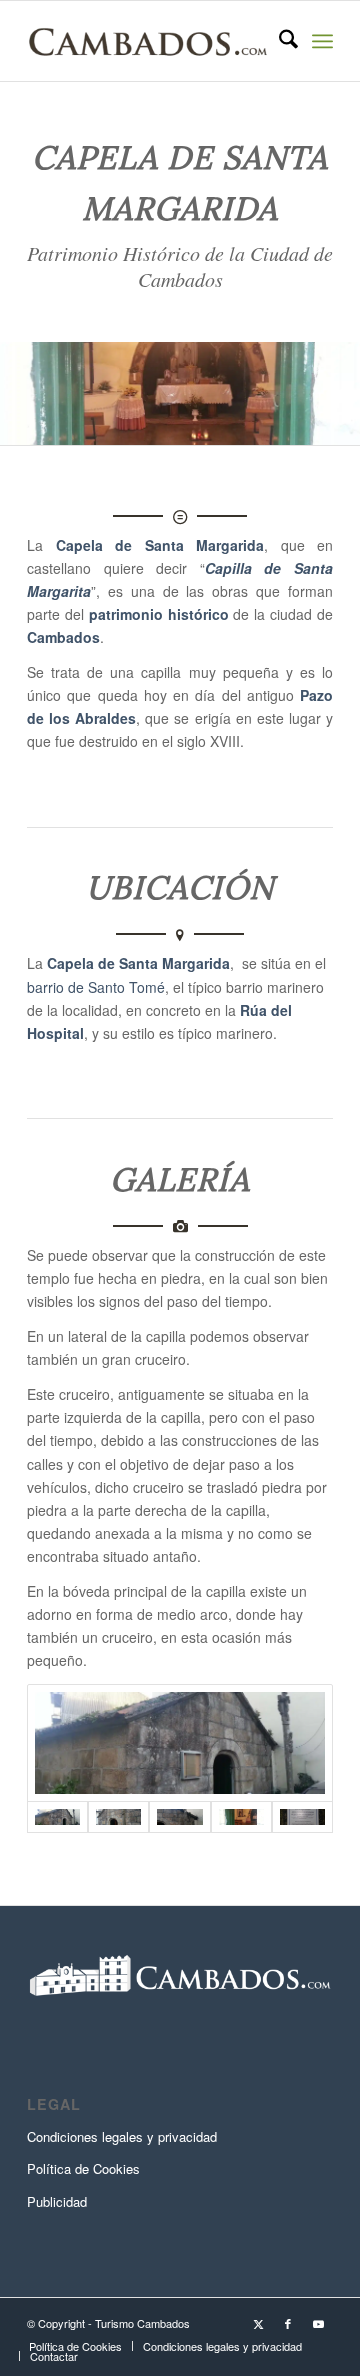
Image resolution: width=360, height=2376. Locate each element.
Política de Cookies (83, 2168)
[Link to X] (258, 2323)
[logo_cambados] (149, 41)
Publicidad (57, 2201)
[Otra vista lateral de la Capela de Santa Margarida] (118, 1817)
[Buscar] (278, 41)
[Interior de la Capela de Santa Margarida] (241, 1817)
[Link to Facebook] (288, 2323)
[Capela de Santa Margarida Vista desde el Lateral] (180, 1743)
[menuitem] (278, 41)
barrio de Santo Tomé (96, 987)
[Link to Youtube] (318, 2323)
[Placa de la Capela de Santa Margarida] (302, 1817)
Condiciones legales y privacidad (122, 2136)
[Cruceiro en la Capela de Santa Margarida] (179, 1817)
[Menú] (322, 41)
